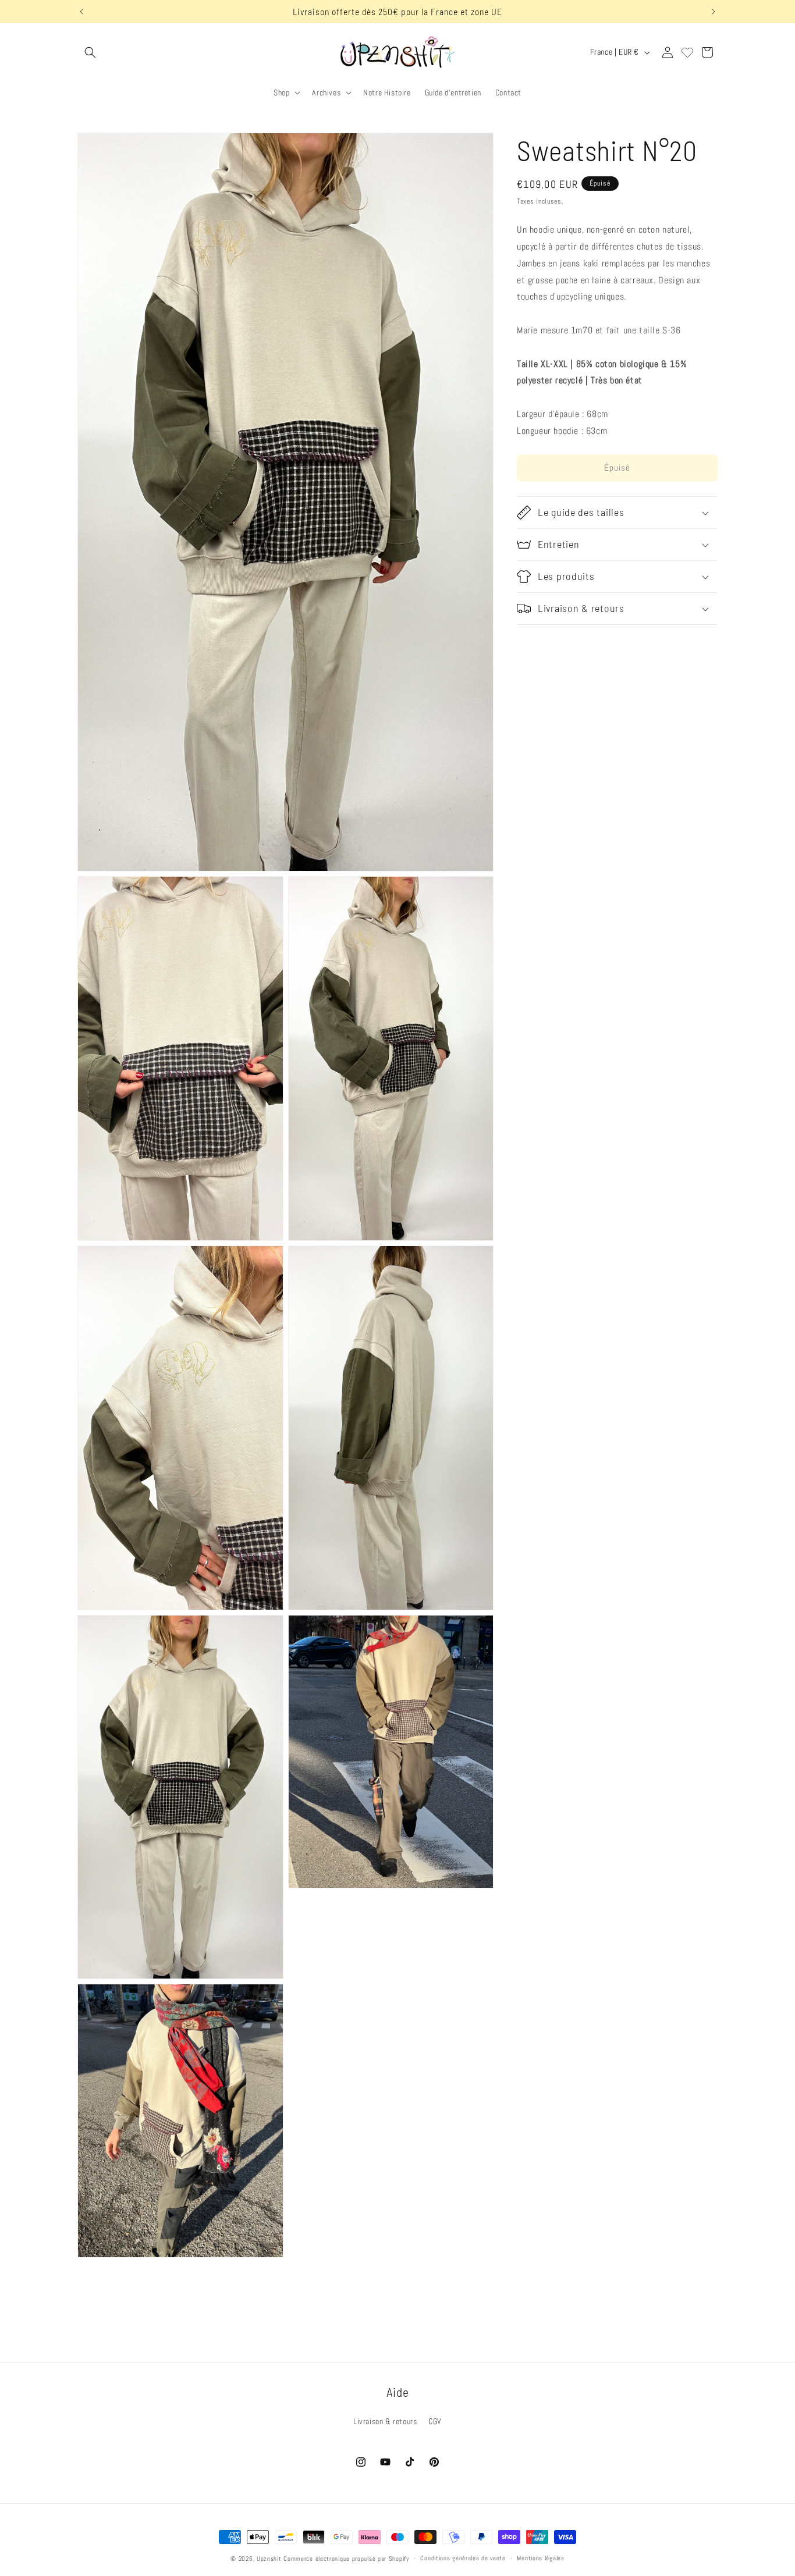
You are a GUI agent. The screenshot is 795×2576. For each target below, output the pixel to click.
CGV (435, 2421)
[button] (90, 52)
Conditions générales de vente (463, 2558)
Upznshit (269, 2559)
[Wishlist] (687, 52)
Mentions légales (540, 2558)
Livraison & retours (385, 2421)
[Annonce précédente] (81, 12)
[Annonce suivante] (714, 12)
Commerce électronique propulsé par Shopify (346, 2559)
